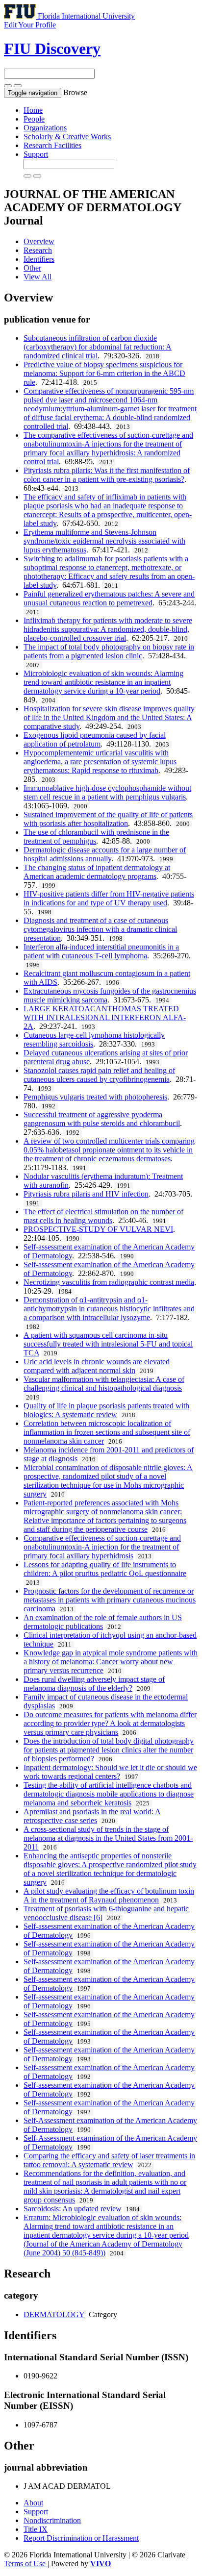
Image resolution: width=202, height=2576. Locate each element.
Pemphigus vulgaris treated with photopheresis (95, 1097)
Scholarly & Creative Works (67, 137)
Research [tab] (38, 250)
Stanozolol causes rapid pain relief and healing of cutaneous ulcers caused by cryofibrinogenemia (99, 1075)
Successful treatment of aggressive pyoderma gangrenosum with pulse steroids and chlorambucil (102, 1119)
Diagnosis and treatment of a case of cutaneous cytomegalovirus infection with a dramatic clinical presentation (100, 929)
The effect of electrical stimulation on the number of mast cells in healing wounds (103, 1216)
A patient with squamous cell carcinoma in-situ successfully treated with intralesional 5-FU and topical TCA (108, 1344)
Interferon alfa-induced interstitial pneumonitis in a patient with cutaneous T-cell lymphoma (101, 951)
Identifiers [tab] (39, 259)
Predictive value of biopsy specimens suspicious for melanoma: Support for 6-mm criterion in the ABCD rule (104, 373)
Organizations (45, 128)
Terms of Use (26, 2563)
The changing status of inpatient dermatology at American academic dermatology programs (97, 872)
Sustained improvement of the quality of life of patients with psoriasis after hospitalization (108, 819)
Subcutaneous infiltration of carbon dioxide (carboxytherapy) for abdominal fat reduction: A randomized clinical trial (98, 347)
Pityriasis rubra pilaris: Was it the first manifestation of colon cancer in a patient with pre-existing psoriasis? (107, 475)
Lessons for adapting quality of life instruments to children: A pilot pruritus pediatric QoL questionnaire (105, 1569)
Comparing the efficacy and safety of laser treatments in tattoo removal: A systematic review (109, 2160)
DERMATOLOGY (54, 2314)
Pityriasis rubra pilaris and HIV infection (86, 1194)
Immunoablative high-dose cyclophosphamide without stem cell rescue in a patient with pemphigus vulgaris (107, 792)
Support (36, 154)
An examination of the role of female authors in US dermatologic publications (103, 1622)
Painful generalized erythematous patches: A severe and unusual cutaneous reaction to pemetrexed (109, 598)
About (33, 2503)
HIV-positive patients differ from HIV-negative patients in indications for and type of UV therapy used (109, 898)
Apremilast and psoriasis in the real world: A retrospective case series (92, 1816)
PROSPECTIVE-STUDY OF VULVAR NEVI (98, 1229)
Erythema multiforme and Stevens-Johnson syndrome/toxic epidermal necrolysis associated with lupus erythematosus (104, 541)
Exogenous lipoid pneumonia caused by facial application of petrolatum (95, 739)
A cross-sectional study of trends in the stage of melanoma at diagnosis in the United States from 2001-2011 (108, 1838)
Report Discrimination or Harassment (81, 2538)
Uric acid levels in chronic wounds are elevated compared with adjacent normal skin (97, 1366)
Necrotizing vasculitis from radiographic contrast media (109, 1282)
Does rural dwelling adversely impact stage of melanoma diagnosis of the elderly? (94, 1684)
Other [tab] (32, 268)
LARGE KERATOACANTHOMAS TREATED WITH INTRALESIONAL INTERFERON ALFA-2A (105, 1017)
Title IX (36, 2529)
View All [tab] (38, 277)
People (34, 119)
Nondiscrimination (52, 2520)
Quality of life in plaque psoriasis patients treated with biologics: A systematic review (106, 1410)
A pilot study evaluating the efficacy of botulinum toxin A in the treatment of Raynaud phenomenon (109, 1895)
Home (33, 110)
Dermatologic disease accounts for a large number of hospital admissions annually (105, 854)
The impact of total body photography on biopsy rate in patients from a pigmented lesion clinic (109, 651)
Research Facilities (52, 145)
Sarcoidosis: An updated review (73, 2209)
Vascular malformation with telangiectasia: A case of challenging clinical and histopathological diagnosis (104, 1384)
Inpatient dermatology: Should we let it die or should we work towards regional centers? (110, 1772)
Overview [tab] (39, 241)
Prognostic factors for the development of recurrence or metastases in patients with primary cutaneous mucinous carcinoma (110, 1600)
